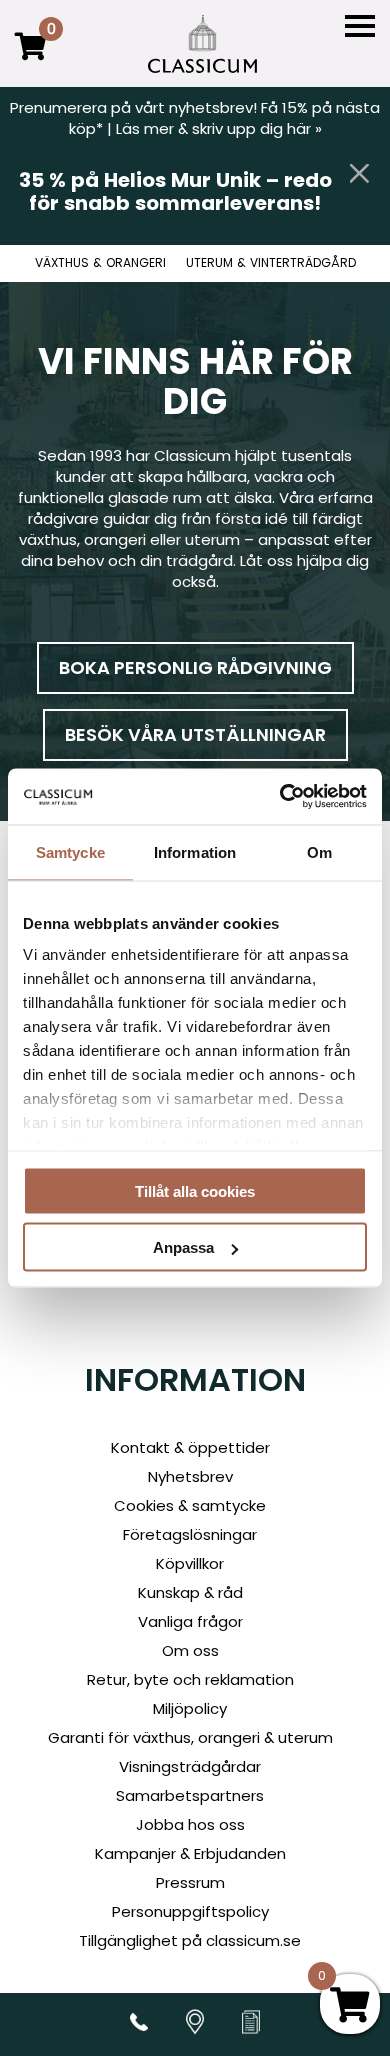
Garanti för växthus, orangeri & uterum (190, 1737)
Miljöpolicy (190, 1708)
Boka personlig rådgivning (195, 667)
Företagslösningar (190, 1534)
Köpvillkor (190, 1563)
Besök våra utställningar (195, 734)
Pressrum (190, 1882)
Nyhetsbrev (190, 1476)
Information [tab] (195, 851)
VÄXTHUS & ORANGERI (100, 263)
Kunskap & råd (190, 1592)
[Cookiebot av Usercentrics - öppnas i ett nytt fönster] (280, 797)
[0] (31, 60)
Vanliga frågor (190, 1621)
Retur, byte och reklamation (190, 1679)
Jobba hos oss (190, 1824)
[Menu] (360, 26)
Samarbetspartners (190, 1795)
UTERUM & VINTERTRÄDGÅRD (271, 263)
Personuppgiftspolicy (190, 1911)
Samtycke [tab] (70, 851)
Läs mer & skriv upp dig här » (219, 128)
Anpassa (183, 1247)
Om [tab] (319, 851)
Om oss (190, 1650)
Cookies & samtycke (190, 1505)
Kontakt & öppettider (190, 1447)
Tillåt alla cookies (195, 1190)
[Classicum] (202, 44)
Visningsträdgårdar (190, 1766)
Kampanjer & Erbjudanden (190, 1853)
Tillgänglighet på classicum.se (190, 1940)
